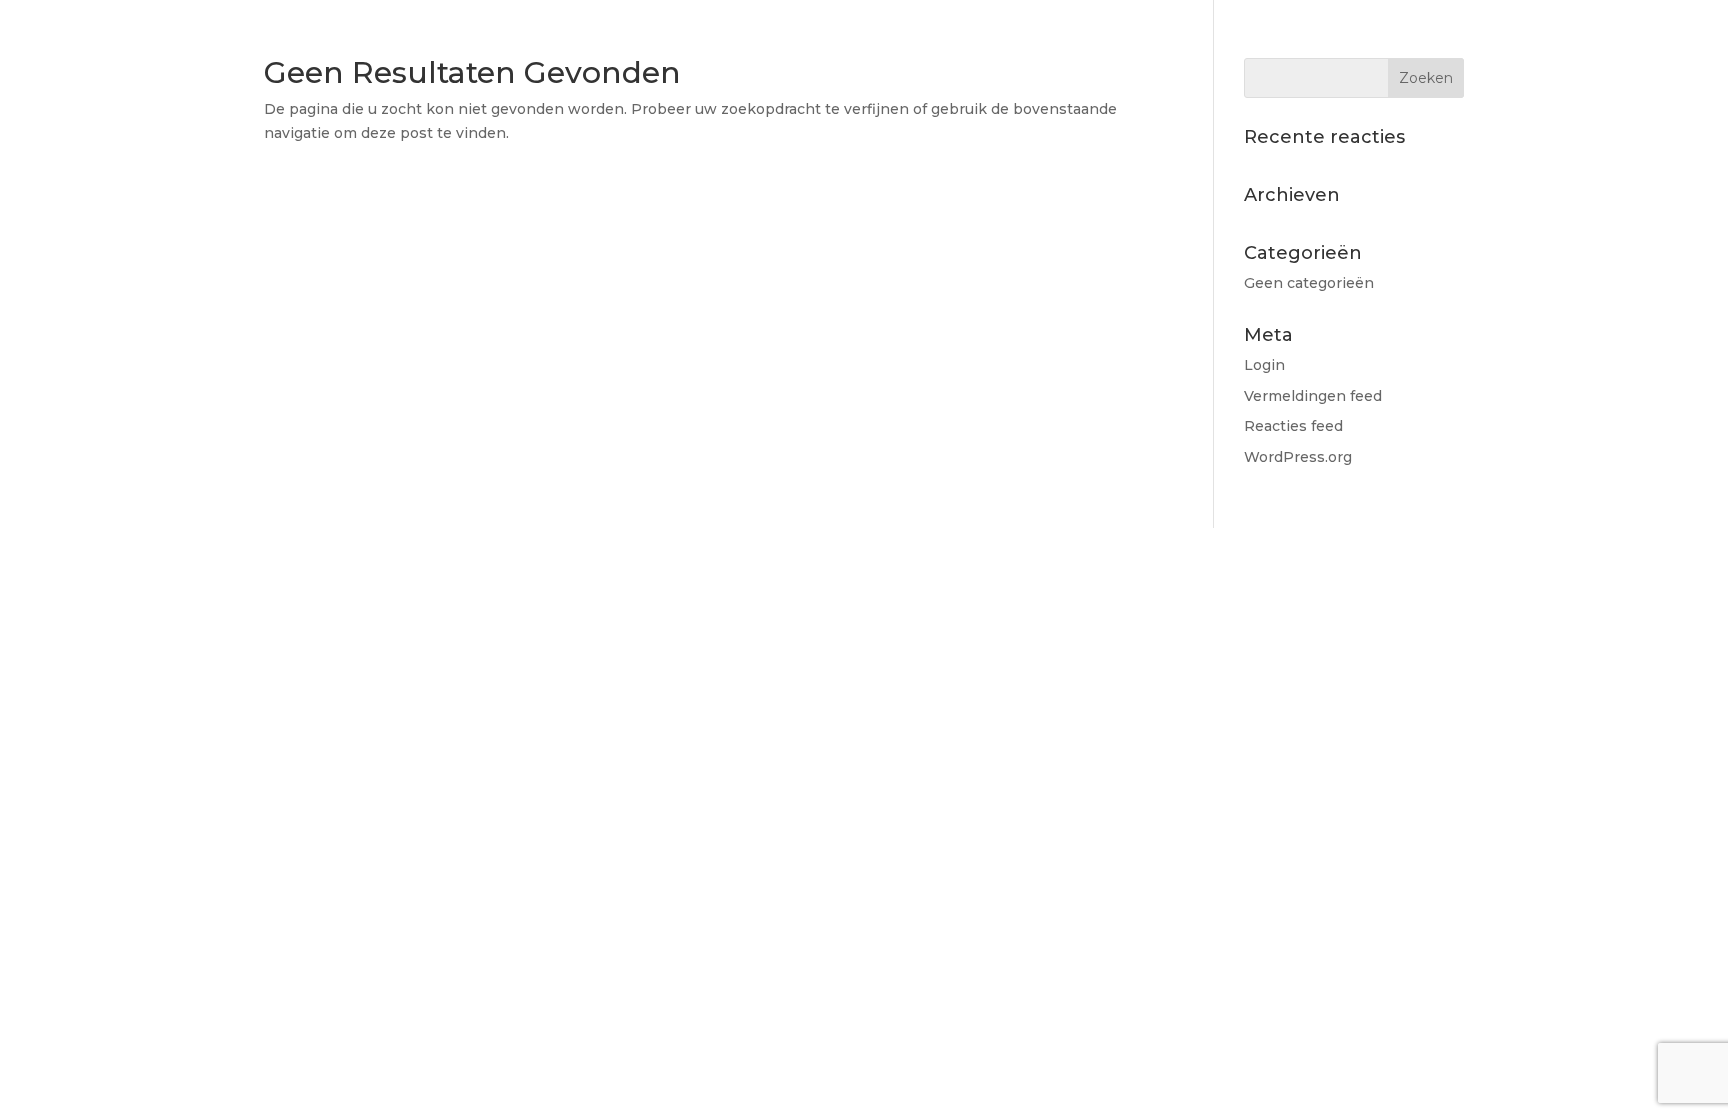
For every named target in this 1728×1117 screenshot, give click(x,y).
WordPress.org (1298, 457)
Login (1264, 365)
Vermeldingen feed (1313, 396)
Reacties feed (1293, 426)
